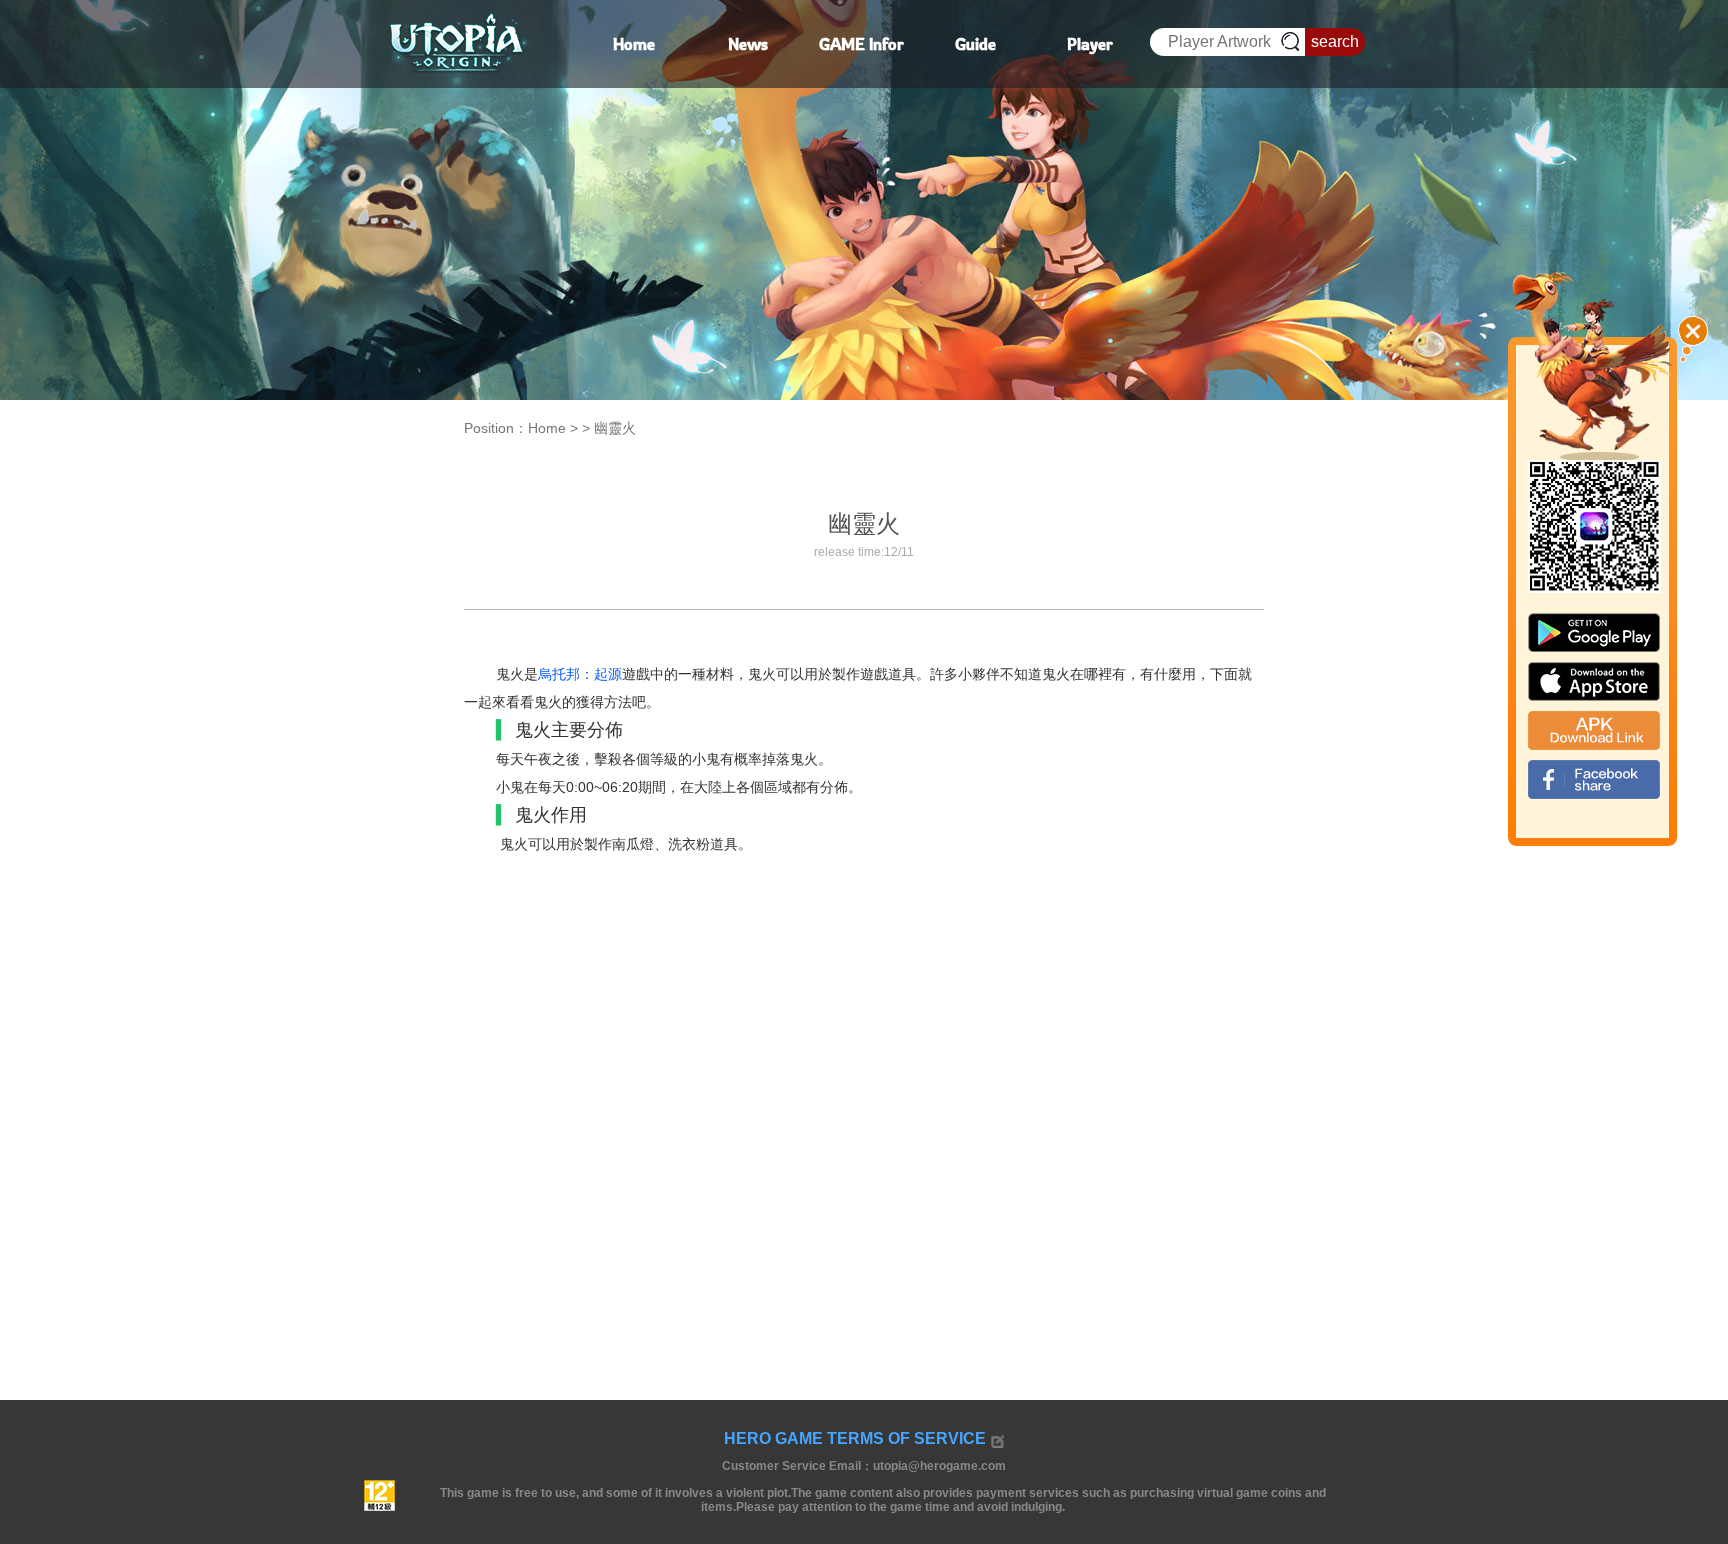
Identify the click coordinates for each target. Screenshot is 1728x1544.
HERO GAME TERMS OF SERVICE (855, 1438)
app (1594, 681)
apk (1594, 730)
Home (547, 428)
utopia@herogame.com (939, 1466)
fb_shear (1594, 779)
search (1335, 41)
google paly (1594, 632)
